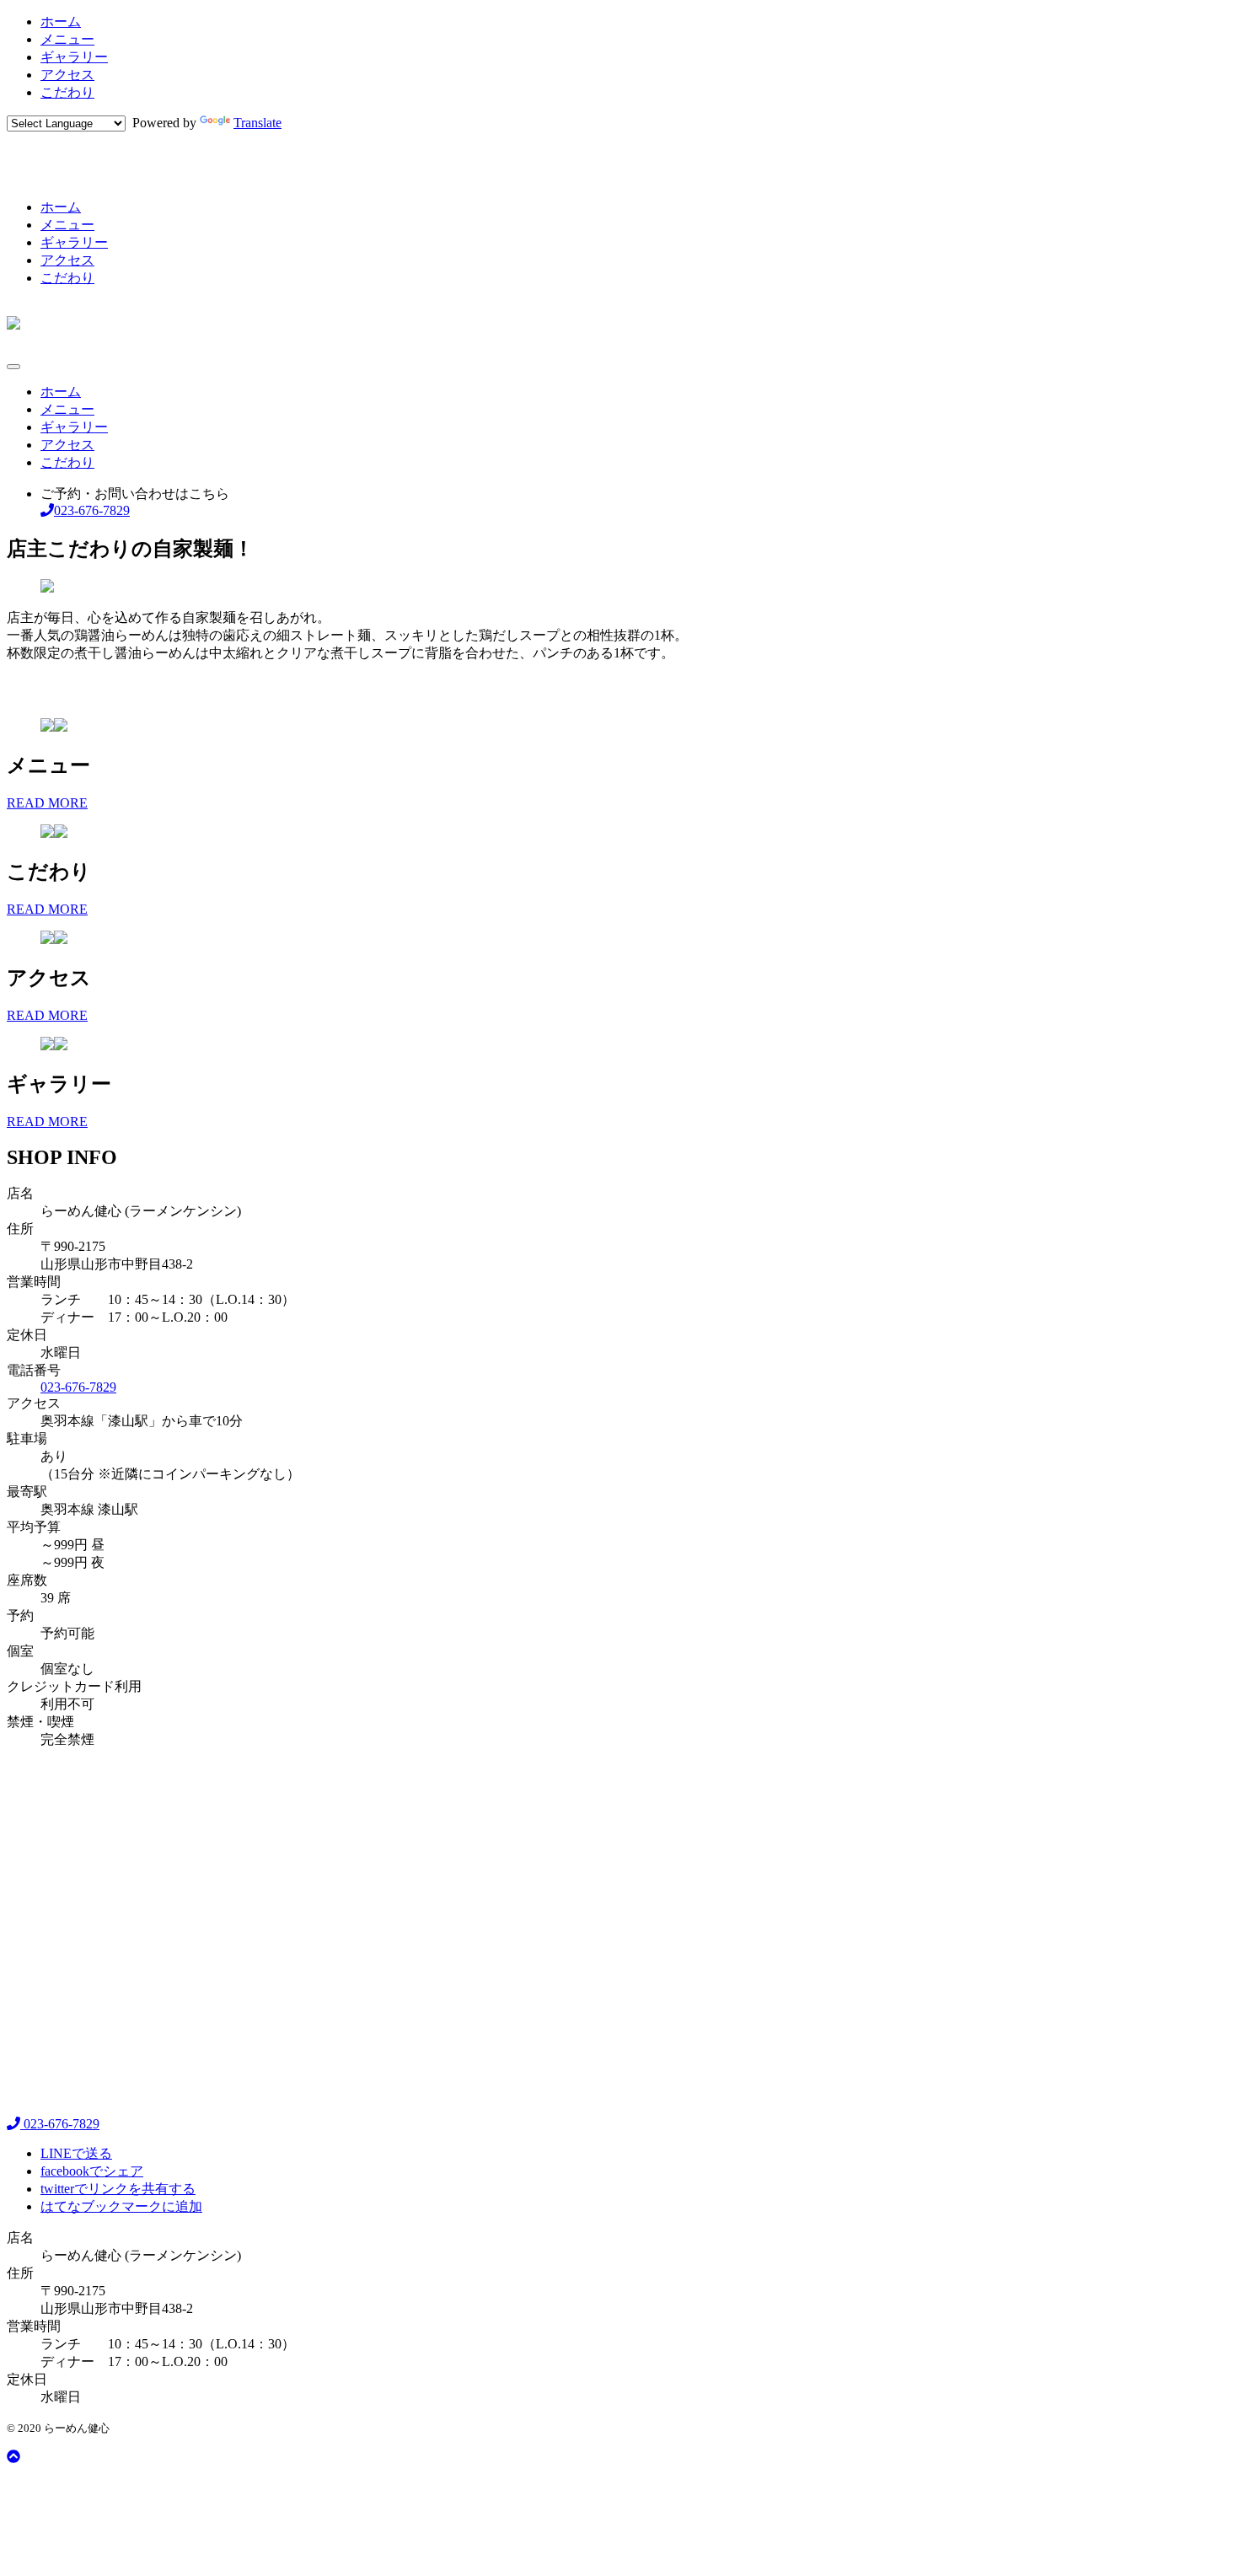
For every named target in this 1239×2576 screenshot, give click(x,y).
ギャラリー (74, 57)
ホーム (61, 21)
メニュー (67, 39)
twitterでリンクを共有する (118, 2189)
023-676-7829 (78, 1387)
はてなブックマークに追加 (121, 2206)
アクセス (67, 75)
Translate (257, 123)
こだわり (67, 92)
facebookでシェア (92, 2171)
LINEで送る (76, 2153)
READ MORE (47, 803)
